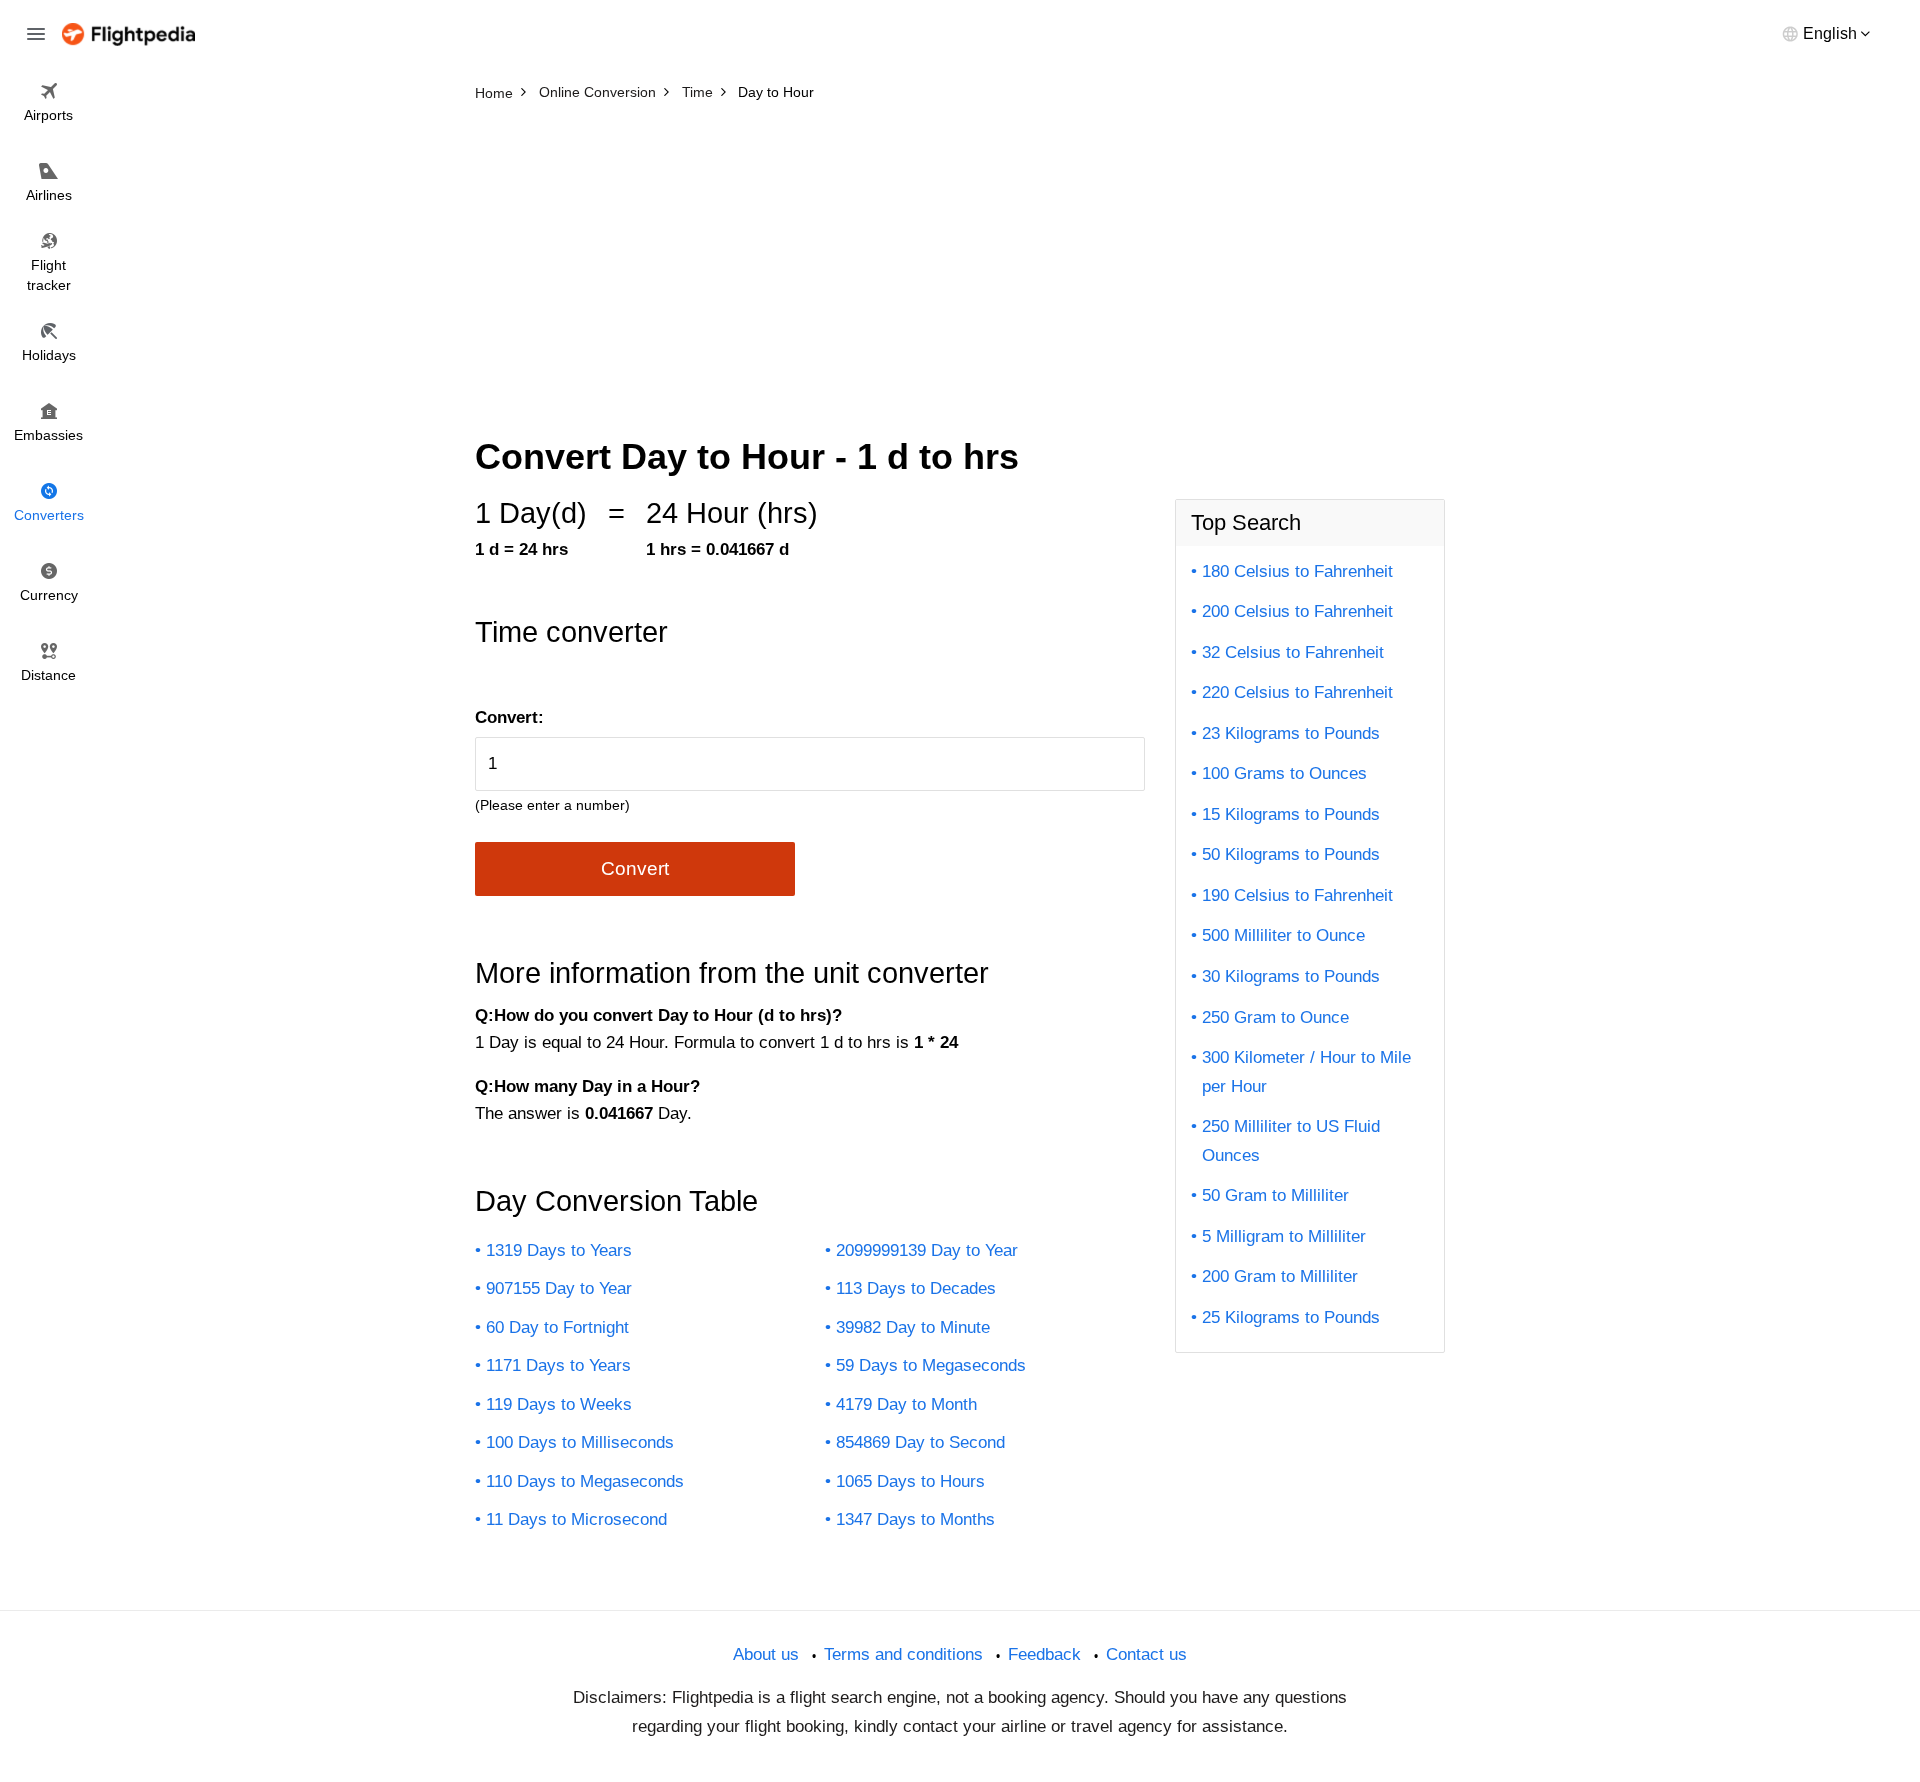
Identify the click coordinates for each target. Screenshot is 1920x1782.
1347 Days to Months (915, 1519)
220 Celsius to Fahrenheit (1297, 692)
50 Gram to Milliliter (1275, 1195)
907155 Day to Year (559, 1288)
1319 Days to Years (559, 1250)
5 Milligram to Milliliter (1284, 1236)
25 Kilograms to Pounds (1291, 1317)
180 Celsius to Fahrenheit (1297, 571)
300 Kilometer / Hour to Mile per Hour (1306, 1072)
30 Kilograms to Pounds (1291, 976)
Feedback (1044, 1654)
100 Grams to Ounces (1284, 773)
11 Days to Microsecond (576, 1519)
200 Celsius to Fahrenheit (1297, 611)
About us (766, 1654)
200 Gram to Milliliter (1280, 1276)
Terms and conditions (903, 1654)
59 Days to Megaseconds (931, 1365)
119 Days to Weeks (559, 1404)
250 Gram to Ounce (1275, 1017)
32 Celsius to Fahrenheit (1293, 652)
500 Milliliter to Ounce (1283, 935)
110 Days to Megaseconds (585, 1481)
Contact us (1146, 1654)
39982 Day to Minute (913, 1327)
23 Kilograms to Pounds (1291, 733)
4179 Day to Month (906, 1404)
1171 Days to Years (558, 1365)
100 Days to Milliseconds (580, 1442)
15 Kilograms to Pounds (1291, 814)
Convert (635, 868)
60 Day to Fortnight (557, 1327)
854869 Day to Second (920, 1442)
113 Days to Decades (916, 1288)
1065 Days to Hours (910, 1481)
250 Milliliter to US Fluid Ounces (1291, 1141)
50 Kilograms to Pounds (1291, 854)
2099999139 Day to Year (927, 1250)
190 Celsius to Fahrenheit (1297, 895)
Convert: (509, 717)
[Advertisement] (960, 260)
